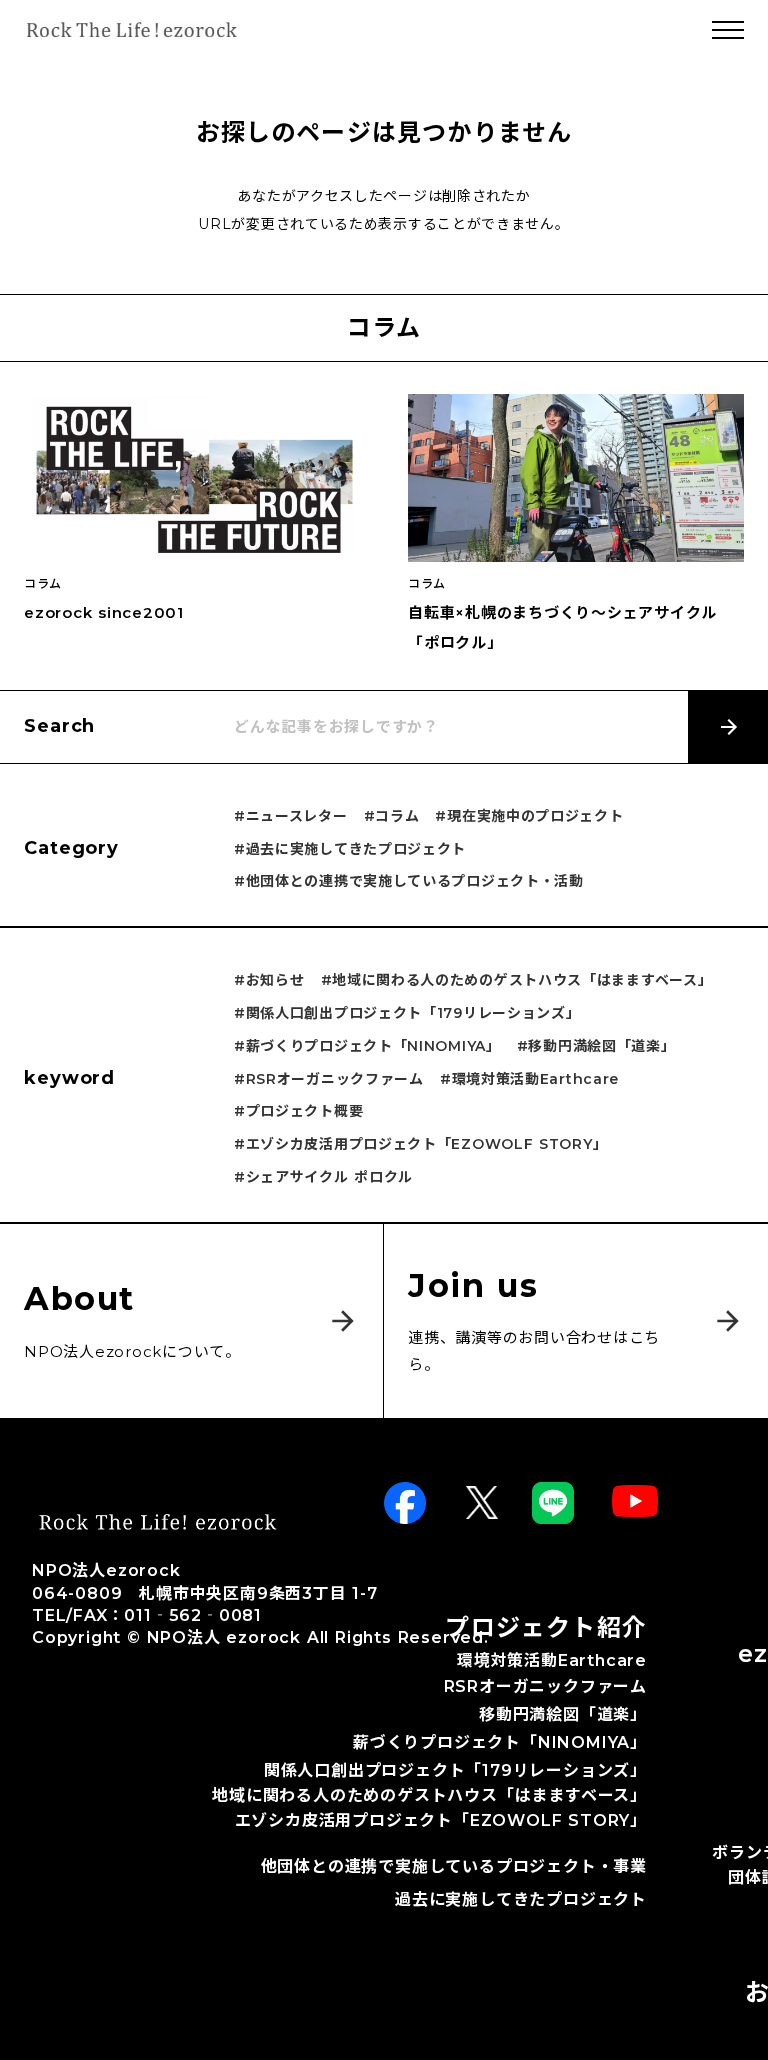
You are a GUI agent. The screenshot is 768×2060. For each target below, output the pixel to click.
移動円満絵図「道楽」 (563, 1715)
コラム (43, 584)
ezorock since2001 (104, 612)
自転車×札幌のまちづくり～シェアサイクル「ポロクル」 (562, 627)
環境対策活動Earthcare (552, 1660)
